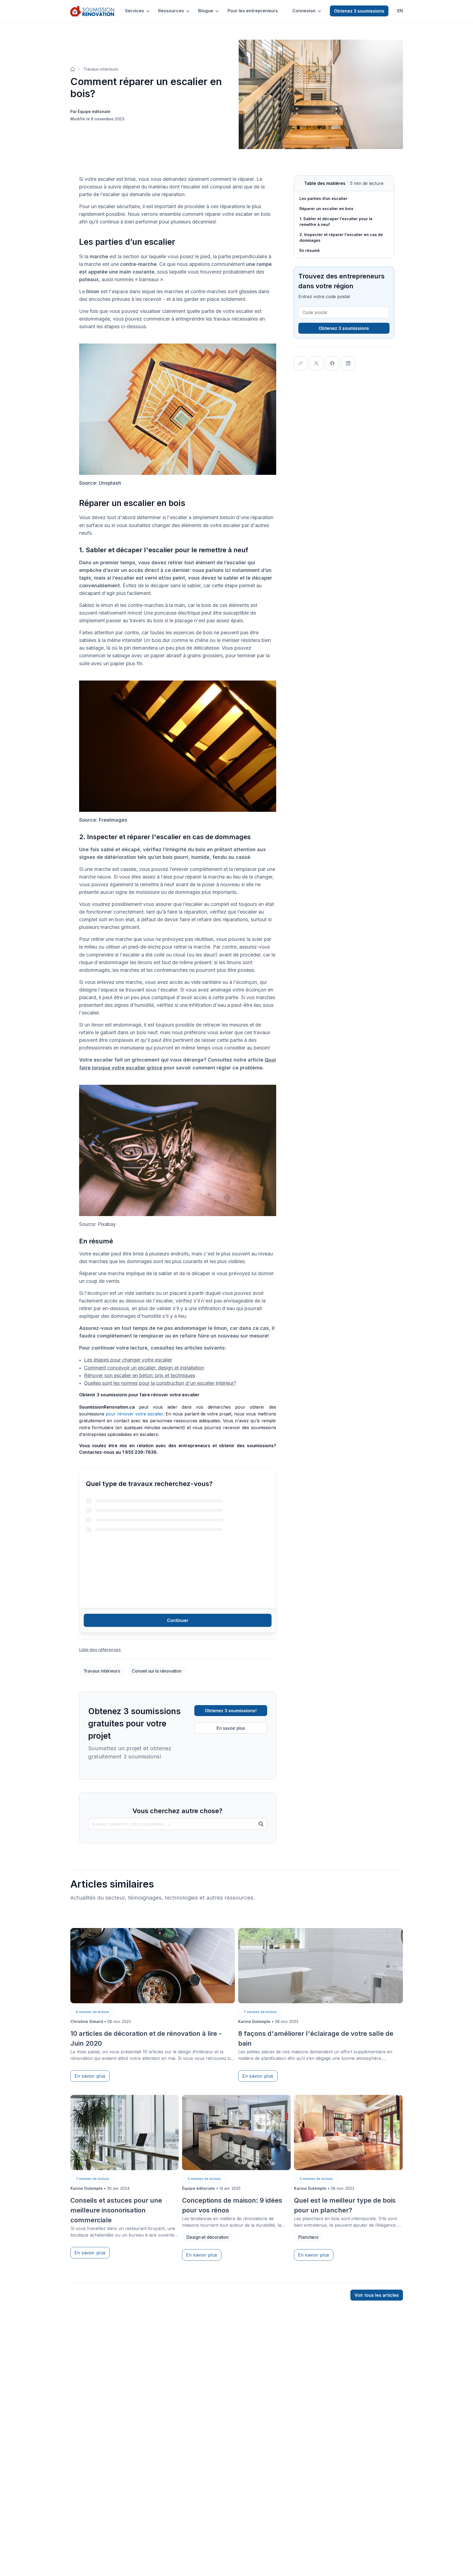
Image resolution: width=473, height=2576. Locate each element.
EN (400, 11)
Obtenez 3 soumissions (359, 11)
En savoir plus (231, 1728)
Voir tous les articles (377, 2295)
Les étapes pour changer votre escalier (128, 1360)
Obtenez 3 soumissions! (231, 1711)
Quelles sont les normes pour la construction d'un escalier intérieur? (160, 1383)
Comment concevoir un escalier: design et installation (144, 1368)
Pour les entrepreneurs (253, 11)
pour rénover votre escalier (134, 1414)
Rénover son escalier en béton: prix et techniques (140, 1375)
